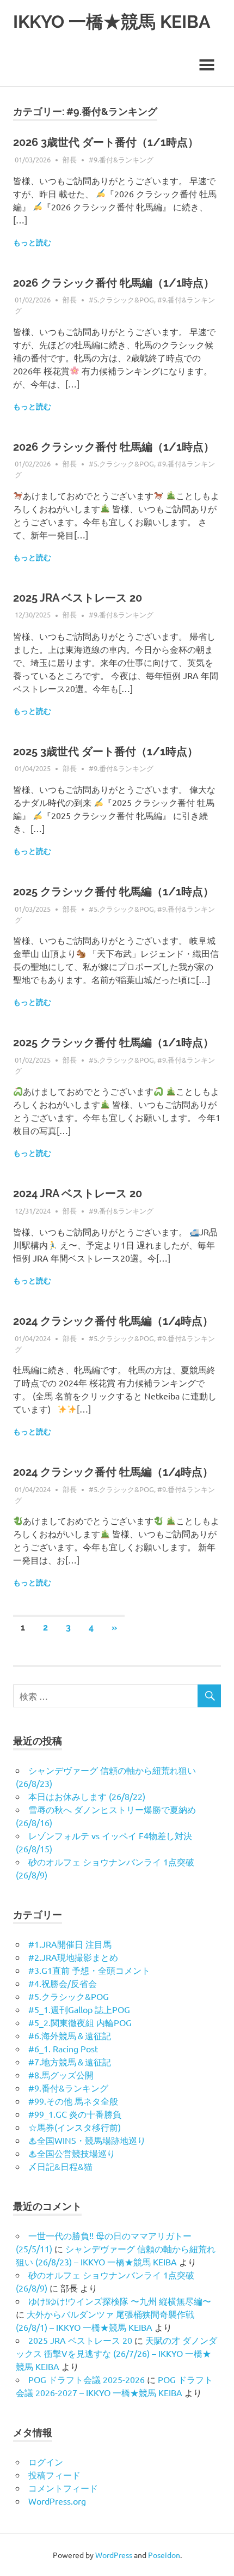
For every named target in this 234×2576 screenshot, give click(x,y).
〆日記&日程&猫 (60, 2166)
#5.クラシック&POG (121, 299)
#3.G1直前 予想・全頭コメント (89, 1970)
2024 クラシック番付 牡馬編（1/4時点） (113, 1472)
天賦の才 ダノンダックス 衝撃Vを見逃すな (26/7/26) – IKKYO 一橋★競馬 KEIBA (116, 2353)
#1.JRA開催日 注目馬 (70, 1944)
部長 (70, 159)
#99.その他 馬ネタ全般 (73, 2101)
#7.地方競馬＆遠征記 (70, 2062)
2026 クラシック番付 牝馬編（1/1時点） (114, 283)
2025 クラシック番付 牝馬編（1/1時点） (113, 892)
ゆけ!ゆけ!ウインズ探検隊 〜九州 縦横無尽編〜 (120, 2301)
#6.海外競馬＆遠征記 (70, 2035)
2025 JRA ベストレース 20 (78, 598)
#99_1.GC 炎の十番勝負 (75, 2114)
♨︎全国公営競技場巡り (72, 2153)
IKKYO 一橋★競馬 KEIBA (112, 22)
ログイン (46, 2462)
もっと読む (32, 243)
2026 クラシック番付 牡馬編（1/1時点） (114, 447)
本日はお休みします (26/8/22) (87, 1796)
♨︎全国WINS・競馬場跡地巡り (87, 2140)
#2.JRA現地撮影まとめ (73, 1957)
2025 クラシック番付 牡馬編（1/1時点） (113, 1042)
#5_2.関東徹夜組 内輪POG (80, 2022)
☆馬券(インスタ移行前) (75, 2127)
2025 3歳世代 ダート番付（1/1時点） (106, 751)
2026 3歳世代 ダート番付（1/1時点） (106, 142)
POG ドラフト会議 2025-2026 (87, 2379)
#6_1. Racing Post (63, 2048)
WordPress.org (57, 2501)
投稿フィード (54, 2475)
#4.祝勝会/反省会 (63, 1983)
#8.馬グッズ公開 (61, 2075)
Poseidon (164, 2555)
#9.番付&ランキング (121, 159)
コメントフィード (63, 2488)
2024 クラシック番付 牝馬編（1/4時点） (113, 1321)
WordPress (114, 2555)
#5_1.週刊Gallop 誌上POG (79, 2009)
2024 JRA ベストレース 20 (78, 1193)
